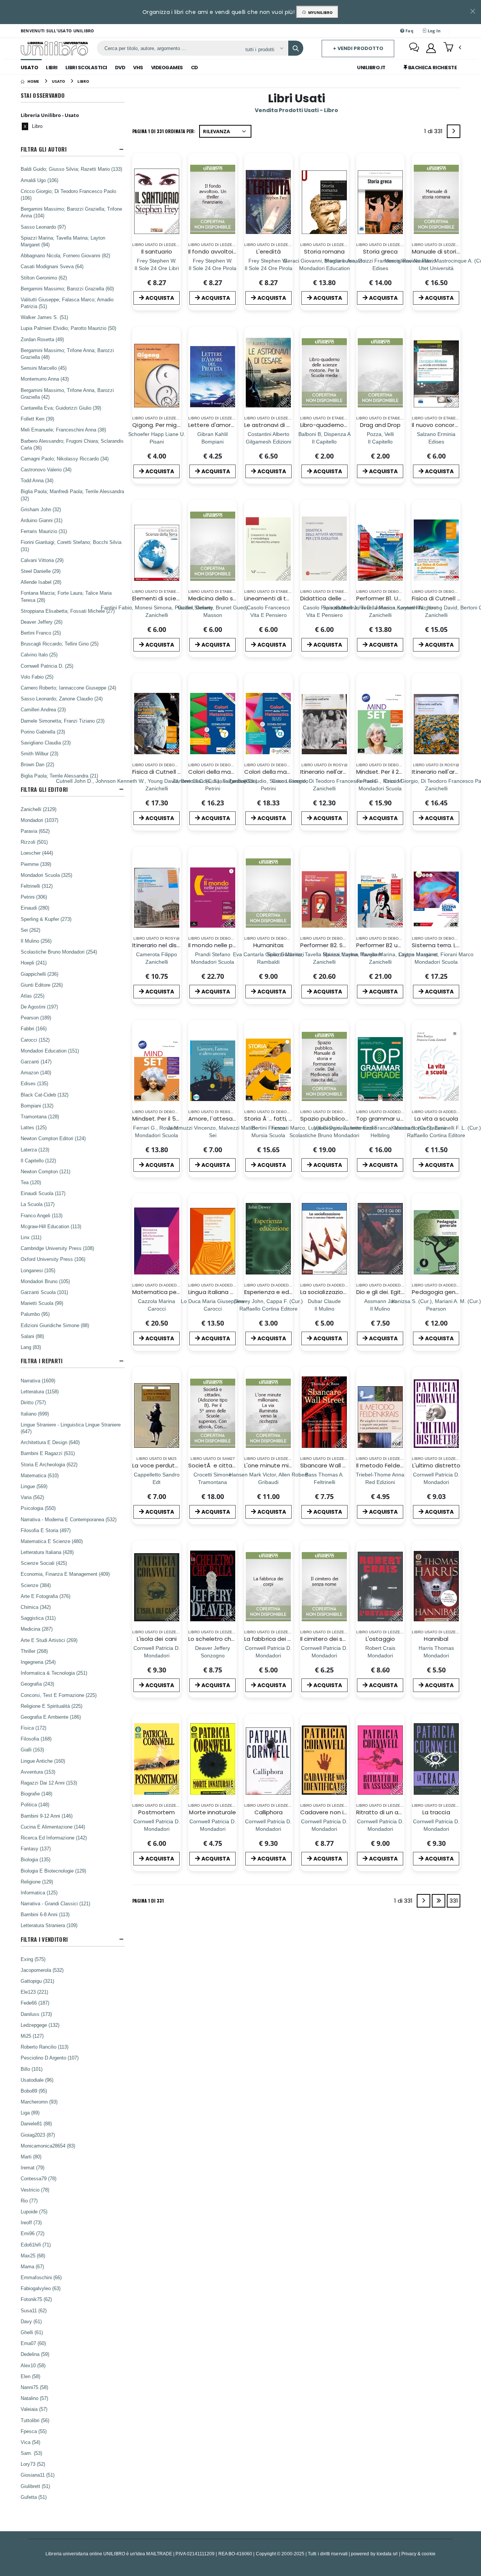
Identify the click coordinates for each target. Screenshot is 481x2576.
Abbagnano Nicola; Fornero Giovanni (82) (65, 255)
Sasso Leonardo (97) (43, 227)
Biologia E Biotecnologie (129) (53, 1871)
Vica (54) (30, 2442)
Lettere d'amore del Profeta (228, 425)
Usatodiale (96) (37, 2080)
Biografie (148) (36, 1794)
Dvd (120, 68)
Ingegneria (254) (38, 1662)
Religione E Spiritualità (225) (51, 1706)
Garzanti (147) (36, 1062)
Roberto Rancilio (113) (45, 2047)
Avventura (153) (38, 1772)
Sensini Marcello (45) (44, 368)
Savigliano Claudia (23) (46, 743)
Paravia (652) (35, 831)
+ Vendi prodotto (358, 48)
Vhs (138, 68)
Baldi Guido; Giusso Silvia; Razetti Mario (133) (71, 169)
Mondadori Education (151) (50, 1051)
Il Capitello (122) (38, 1160)
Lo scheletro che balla (219, 1639)
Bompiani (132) (37, 1106)
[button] (452, 48)
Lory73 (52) (33, 2464)
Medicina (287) (37, 1629)
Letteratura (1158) (40, 1391)
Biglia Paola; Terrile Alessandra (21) (59, 776)
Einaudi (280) (35, 908)
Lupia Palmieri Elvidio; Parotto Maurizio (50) (68, 328)
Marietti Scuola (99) (42, 1303)
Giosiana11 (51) (38, 2475)
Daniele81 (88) (36, 2123)
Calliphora (269, 1812)
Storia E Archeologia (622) (49, 1464)
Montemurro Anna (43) (45, 379)
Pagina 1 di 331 (148, 1901)
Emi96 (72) (33, 2233)
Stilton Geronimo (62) (44, 278)
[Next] (454, 131)
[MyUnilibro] (431, 48)
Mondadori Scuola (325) (46, 875)
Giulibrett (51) (35, 2486)
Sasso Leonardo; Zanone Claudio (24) (62, 699)
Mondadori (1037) (39, 820)
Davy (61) (31, 2321)
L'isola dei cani (157, 1639)
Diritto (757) (33, 1402)
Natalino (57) (34, 2398)
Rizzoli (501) (34, 842)
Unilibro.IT (371, 68)
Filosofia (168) (36, 1739)
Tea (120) (31, 1182)
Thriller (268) (34, 1651)
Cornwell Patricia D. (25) (47, 666)
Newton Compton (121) (45, 1171)
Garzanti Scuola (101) (44, 1292)
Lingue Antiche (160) (43, 1761)
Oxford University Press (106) (53, 1259)
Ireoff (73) (31, 2222)
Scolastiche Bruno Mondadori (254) (59, 952)
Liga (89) (30, 2113)
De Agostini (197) (39, 1007)
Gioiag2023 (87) (38, 2135)
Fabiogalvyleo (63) (41, 2288)
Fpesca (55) (34, 2431)
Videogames (167, 68)
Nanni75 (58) (34, 2387)
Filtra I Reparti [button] (42, 1361)
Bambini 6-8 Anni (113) (45, 1914)
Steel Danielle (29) (41, 571)
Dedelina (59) (35, 2354)
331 (454, 1901)
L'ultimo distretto (436, 1465)
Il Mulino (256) (36, 941)
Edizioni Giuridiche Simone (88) (55, 1325)
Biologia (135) (36, 1859)
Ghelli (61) (32, 2332)
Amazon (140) (36, 1072)
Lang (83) (31, 1347)
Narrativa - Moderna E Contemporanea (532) (69, 1519)
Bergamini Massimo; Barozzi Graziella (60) (67, 289)
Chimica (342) (36, 1607)
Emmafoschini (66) (41, 2277)
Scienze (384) (36, 1585)
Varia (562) (32, 1497)
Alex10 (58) (33, 2365)
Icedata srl (387, 2554)
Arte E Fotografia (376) (45, 1596)
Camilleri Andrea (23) (43, 709)
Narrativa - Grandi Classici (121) (55, 1903)
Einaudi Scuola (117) (43, 1193)
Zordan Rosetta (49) (42, 339)
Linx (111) (31, 1237)
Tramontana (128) (40, 1116)
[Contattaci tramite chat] (414, 48)
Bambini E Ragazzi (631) (48, 1453)
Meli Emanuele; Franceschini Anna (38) (63, 430)
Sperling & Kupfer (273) (46, 919)
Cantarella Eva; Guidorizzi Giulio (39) (61, 408)
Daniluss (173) (36, 2014)
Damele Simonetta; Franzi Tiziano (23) (63, 721)
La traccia (436, 1812)
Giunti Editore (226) (42, 985)
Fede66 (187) (35, 2003)
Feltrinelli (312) (37, 886)
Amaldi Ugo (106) (39, 180)
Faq (409, 31)
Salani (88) (32, 1336)
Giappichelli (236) (39, 974)
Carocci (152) (35, 1040)
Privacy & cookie (418, 2554)
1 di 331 (435, 133)
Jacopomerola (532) (42, 1970)
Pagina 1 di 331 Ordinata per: (164, 131)
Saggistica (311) (38, 1618)
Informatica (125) (39, 1893)
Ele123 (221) (34, 1992)
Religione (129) (37, 1882)
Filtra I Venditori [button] (44, 1939)
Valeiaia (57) (34, 2409)
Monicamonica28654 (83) (48, 2146)
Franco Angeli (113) (42, 1215)
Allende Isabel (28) (41, 582)
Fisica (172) (33, 1728)
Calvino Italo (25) (39, 655)
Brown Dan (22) (37, 764)
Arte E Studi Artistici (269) (49, 1640)
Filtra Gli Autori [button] (44, 149)
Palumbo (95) (35, 1314)
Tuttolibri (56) (35, 2420)
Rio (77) (29, 2201)
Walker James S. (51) (44, 317)
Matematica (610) (40, 1475)
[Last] (439, 1901)
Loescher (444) (37, 853)
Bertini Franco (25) (41, 633)
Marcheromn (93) (39, 2102)
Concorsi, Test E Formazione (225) (59, 1695)
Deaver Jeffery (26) (42, 622)
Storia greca (380, 251)
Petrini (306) (34, 897)
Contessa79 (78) (39, 2178)
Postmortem (157, 1812)
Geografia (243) (37, 1684)
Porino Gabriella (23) (43, 732)
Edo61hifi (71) (36, 2245)
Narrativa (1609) (38, 1381)
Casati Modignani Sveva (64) (52, 266)
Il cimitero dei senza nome (337, 1639)
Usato (29, 68)
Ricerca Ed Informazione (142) (54, 1838)
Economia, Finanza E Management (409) (65, 1574)
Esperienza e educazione (280, 1292)
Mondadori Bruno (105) (45, 1281)
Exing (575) (33, 1959)
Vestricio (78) (35, 2190)
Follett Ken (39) (37, 419)
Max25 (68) (33, 2256)
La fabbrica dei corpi (273, 1639)
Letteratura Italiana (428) (47, 1552)
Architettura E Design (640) (50, 1442)
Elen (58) (30, 2376)
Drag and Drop (380, 425)
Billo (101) (32, 2069)
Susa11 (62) (34, 2310)
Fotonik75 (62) (36, 2299)
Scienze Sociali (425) (44, 1563)
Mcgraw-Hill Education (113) (51, 1226)
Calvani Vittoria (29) (42, 560)
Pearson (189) (36, 1018)
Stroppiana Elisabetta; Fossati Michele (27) (68, 611)
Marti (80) (31, 2157)
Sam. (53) (31, 2453)
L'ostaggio (380, 1639)
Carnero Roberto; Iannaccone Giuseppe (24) (68, 688)
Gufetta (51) (34, 2497)
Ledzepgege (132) (40, 2025)
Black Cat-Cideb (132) (45, 1095)
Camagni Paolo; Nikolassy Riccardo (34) (65, 459)
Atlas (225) (33, 996)
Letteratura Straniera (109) (49, 1925)
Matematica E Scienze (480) (52, 1541)
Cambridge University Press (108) (57, 1248)
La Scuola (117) (38, 1204)
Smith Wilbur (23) (39, 753)
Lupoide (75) (34, 2211)
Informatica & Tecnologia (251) (54, 1673)
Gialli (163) (32, 1750)
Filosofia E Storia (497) (46, 1530)
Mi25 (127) (32, 2036)
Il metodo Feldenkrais (386, 1465)
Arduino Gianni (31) (42, 520)
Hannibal (436, 1639)
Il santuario (157, 251)
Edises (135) (34, 1083)
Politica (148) (35, 1804)
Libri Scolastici (86, 68)
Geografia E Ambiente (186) (51, 1717)
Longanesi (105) (38, 1270)
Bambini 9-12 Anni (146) (47, 1816)
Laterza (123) (35, 1150)
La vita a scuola (436, 1119)
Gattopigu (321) (37, 1981)
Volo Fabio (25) (37, 677)
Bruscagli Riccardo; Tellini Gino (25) (60, 644)
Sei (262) (30, 930)
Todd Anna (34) (37, 480)
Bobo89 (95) (34, 2091)
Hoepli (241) (34, 963)
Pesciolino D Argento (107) (50, 2058)
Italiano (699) (35, 1414)
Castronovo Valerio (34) (46, 469)
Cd (194, 68)
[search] (296, 48)
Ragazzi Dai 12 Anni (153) (49, 1783)
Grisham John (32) (41, 509)
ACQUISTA (160, 298)
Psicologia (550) (38, 1508)
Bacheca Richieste (432, 68)
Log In (433, 31)
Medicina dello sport (217, 598)
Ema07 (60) (33, 2343)
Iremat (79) (33, 2167)
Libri (52, 68)
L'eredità (268, 251)
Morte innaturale (212, 1812)
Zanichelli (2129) (39, 809)
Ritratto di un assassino (389, 1812)
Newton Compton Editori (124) (53, 1138)
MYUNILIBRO (319, 12)
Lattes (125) (34, 1127)
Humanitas (269, 945)
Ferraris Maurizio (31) (44, 531)
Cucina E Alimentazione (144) (53, 1827)
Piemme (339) (36, 864)
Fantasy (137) (36, 1848)
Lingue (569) (34, 1486)
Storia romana (324, 251)
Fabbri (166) (34, 1028)
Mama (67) (32, 2266)
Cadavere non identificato (338, 1812)
